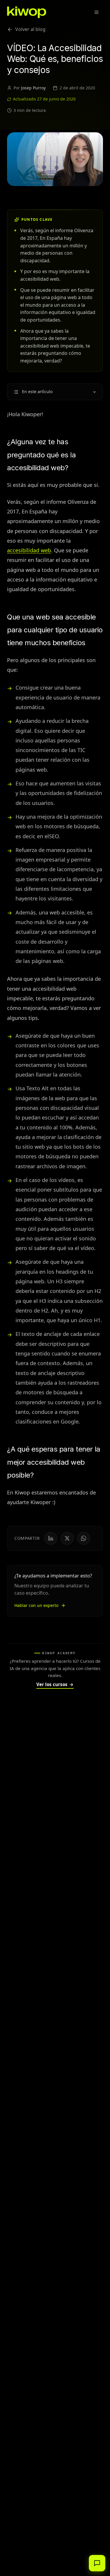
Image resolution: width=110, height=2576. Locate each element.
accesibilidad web (29, 550)
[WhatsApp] (84, 1538)
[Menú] (97, 12)
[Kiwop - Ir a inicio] (27, 12)
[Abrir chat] (97, 2563)
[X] (67, 1538)
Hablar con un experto (36, 1605)
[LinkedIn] (51, 1538)
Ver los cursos (55, 1684)
